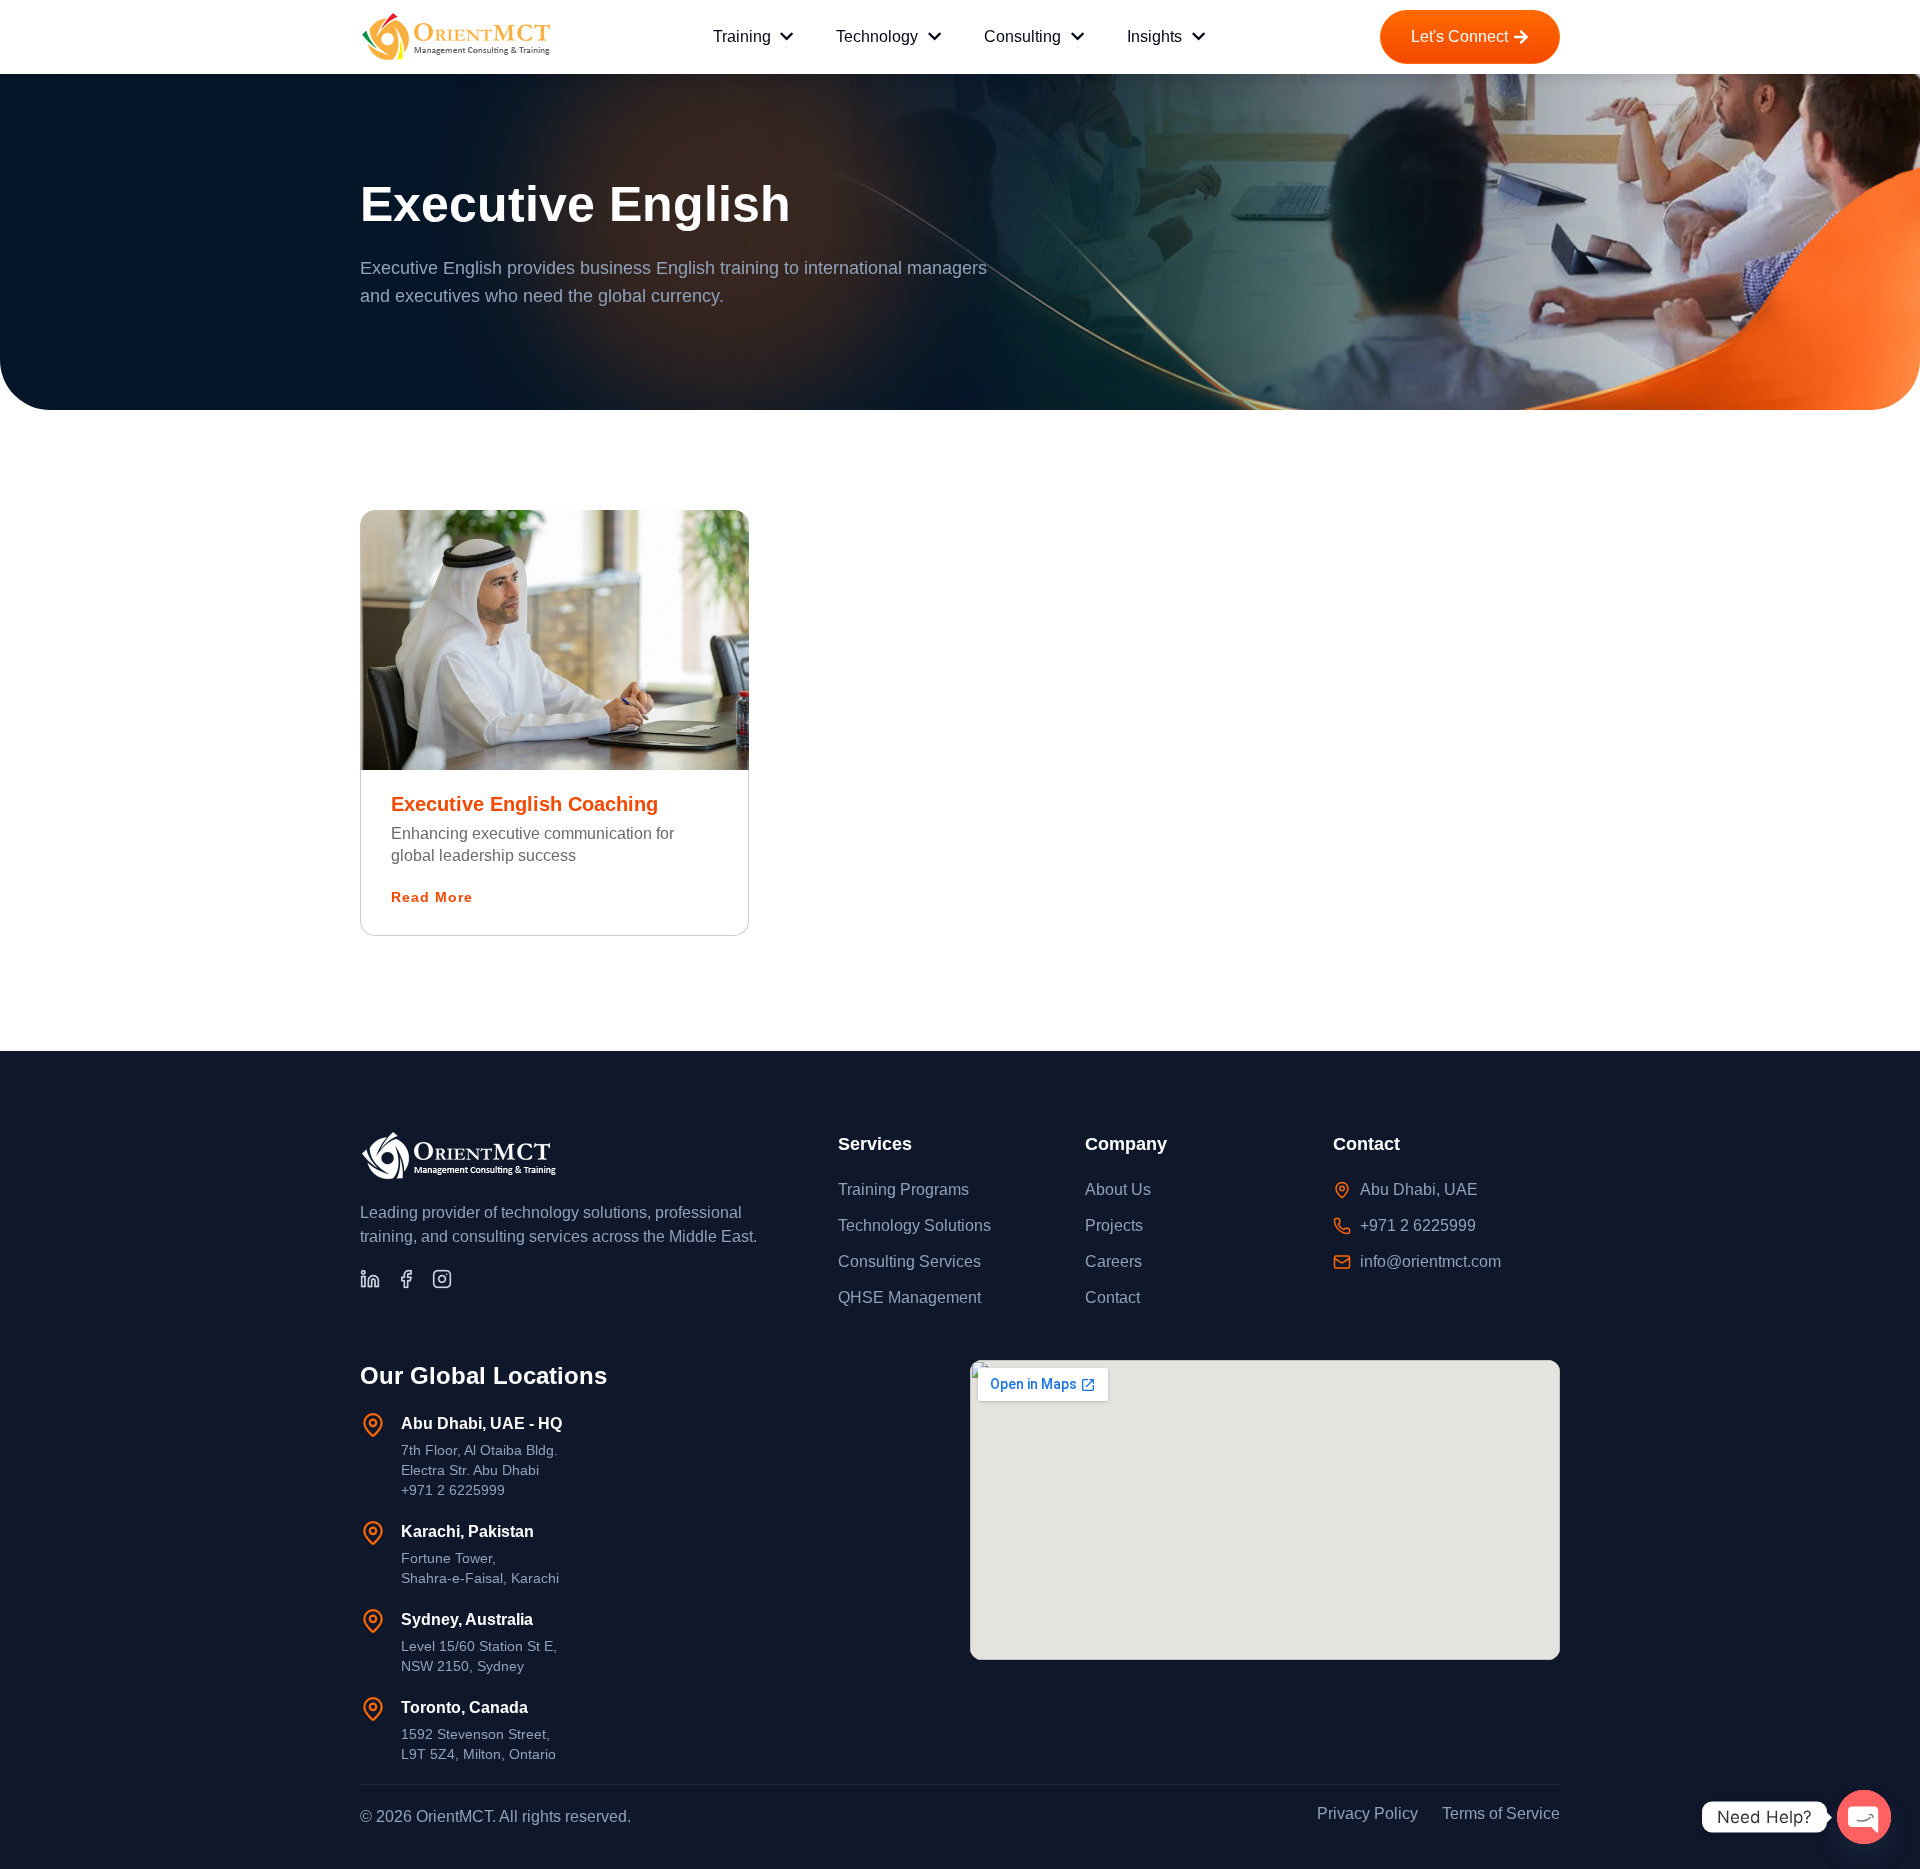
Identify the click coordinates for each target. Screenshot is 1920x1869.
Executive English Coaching (524, 804)
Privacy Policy (1367, 1813)
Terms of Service (1501, 1813)
